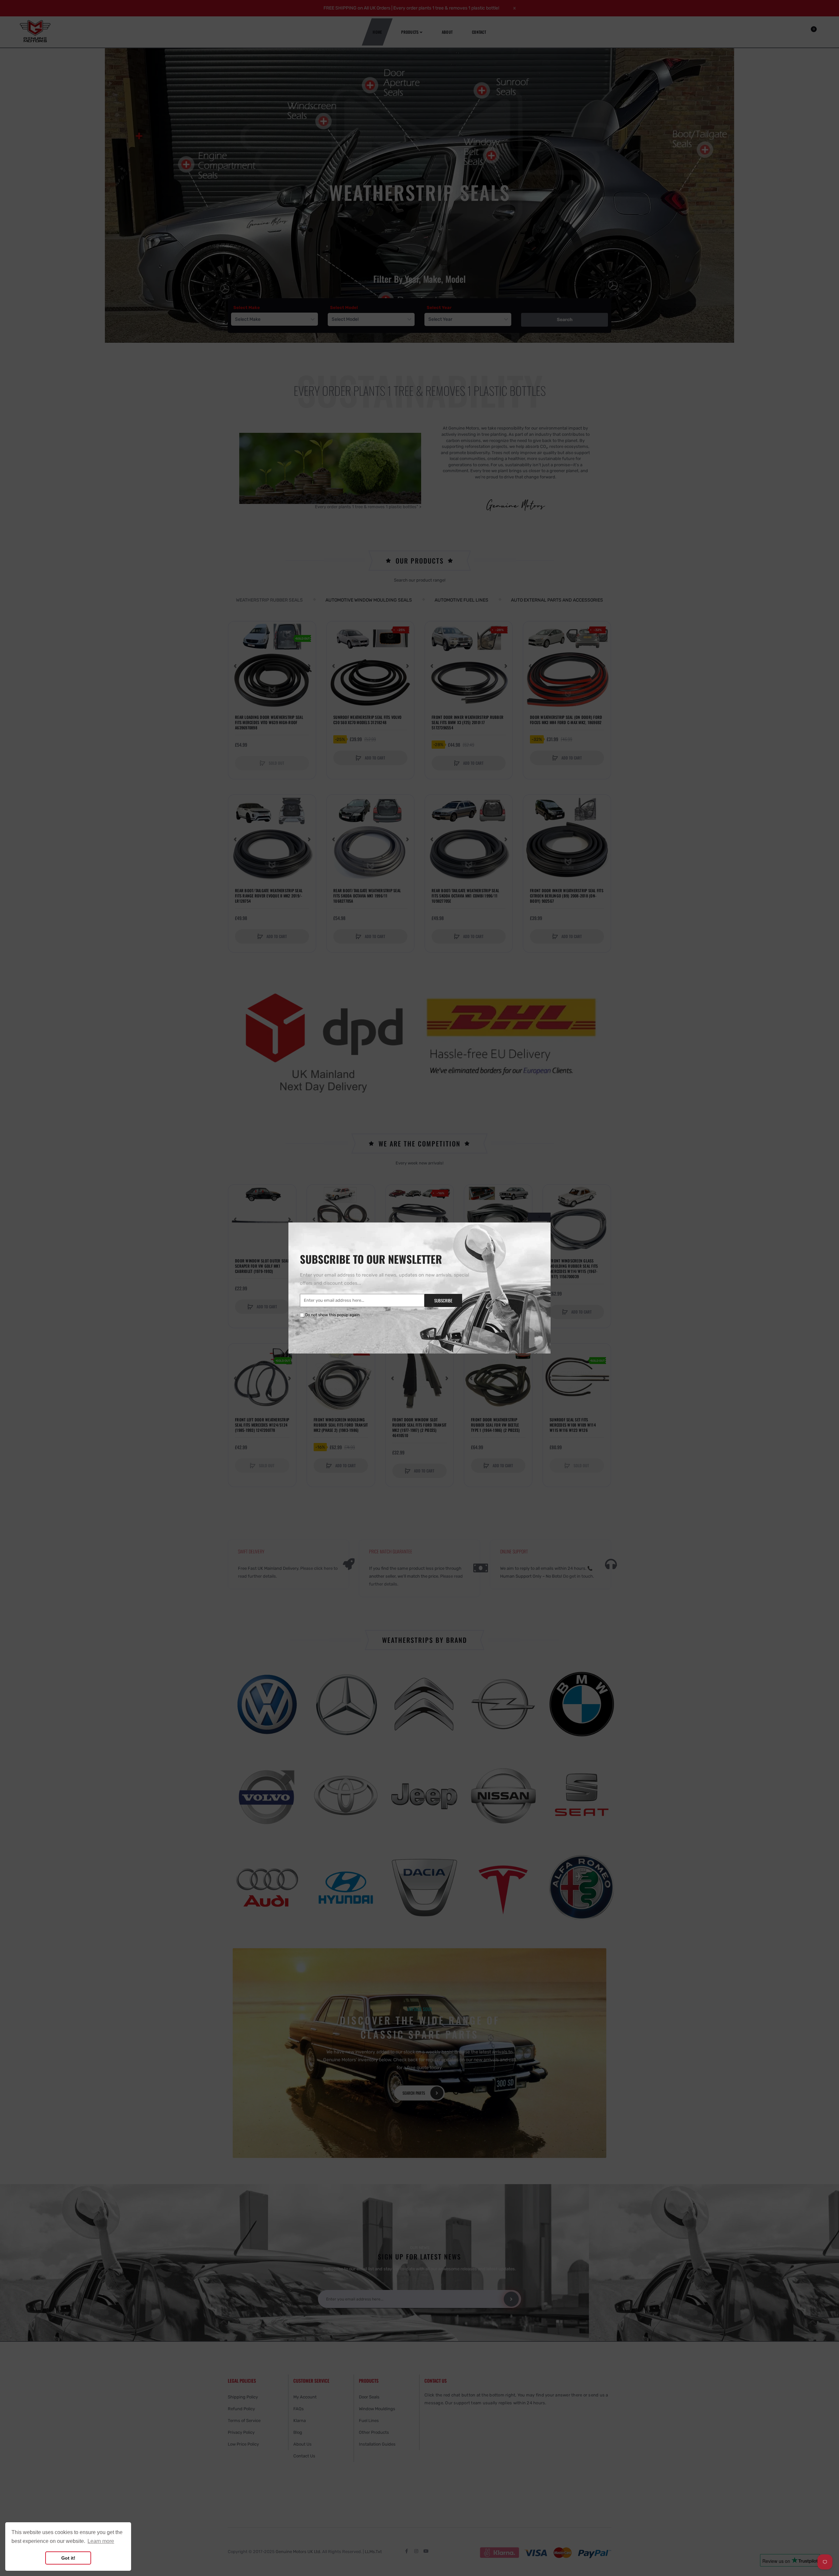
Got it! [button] (68, 2558)
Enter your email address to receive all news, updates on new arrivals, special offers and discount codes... (384, 1279)
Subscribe (443, 1300)
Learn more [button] (101, 2541)
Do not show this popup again (332, 1315)
